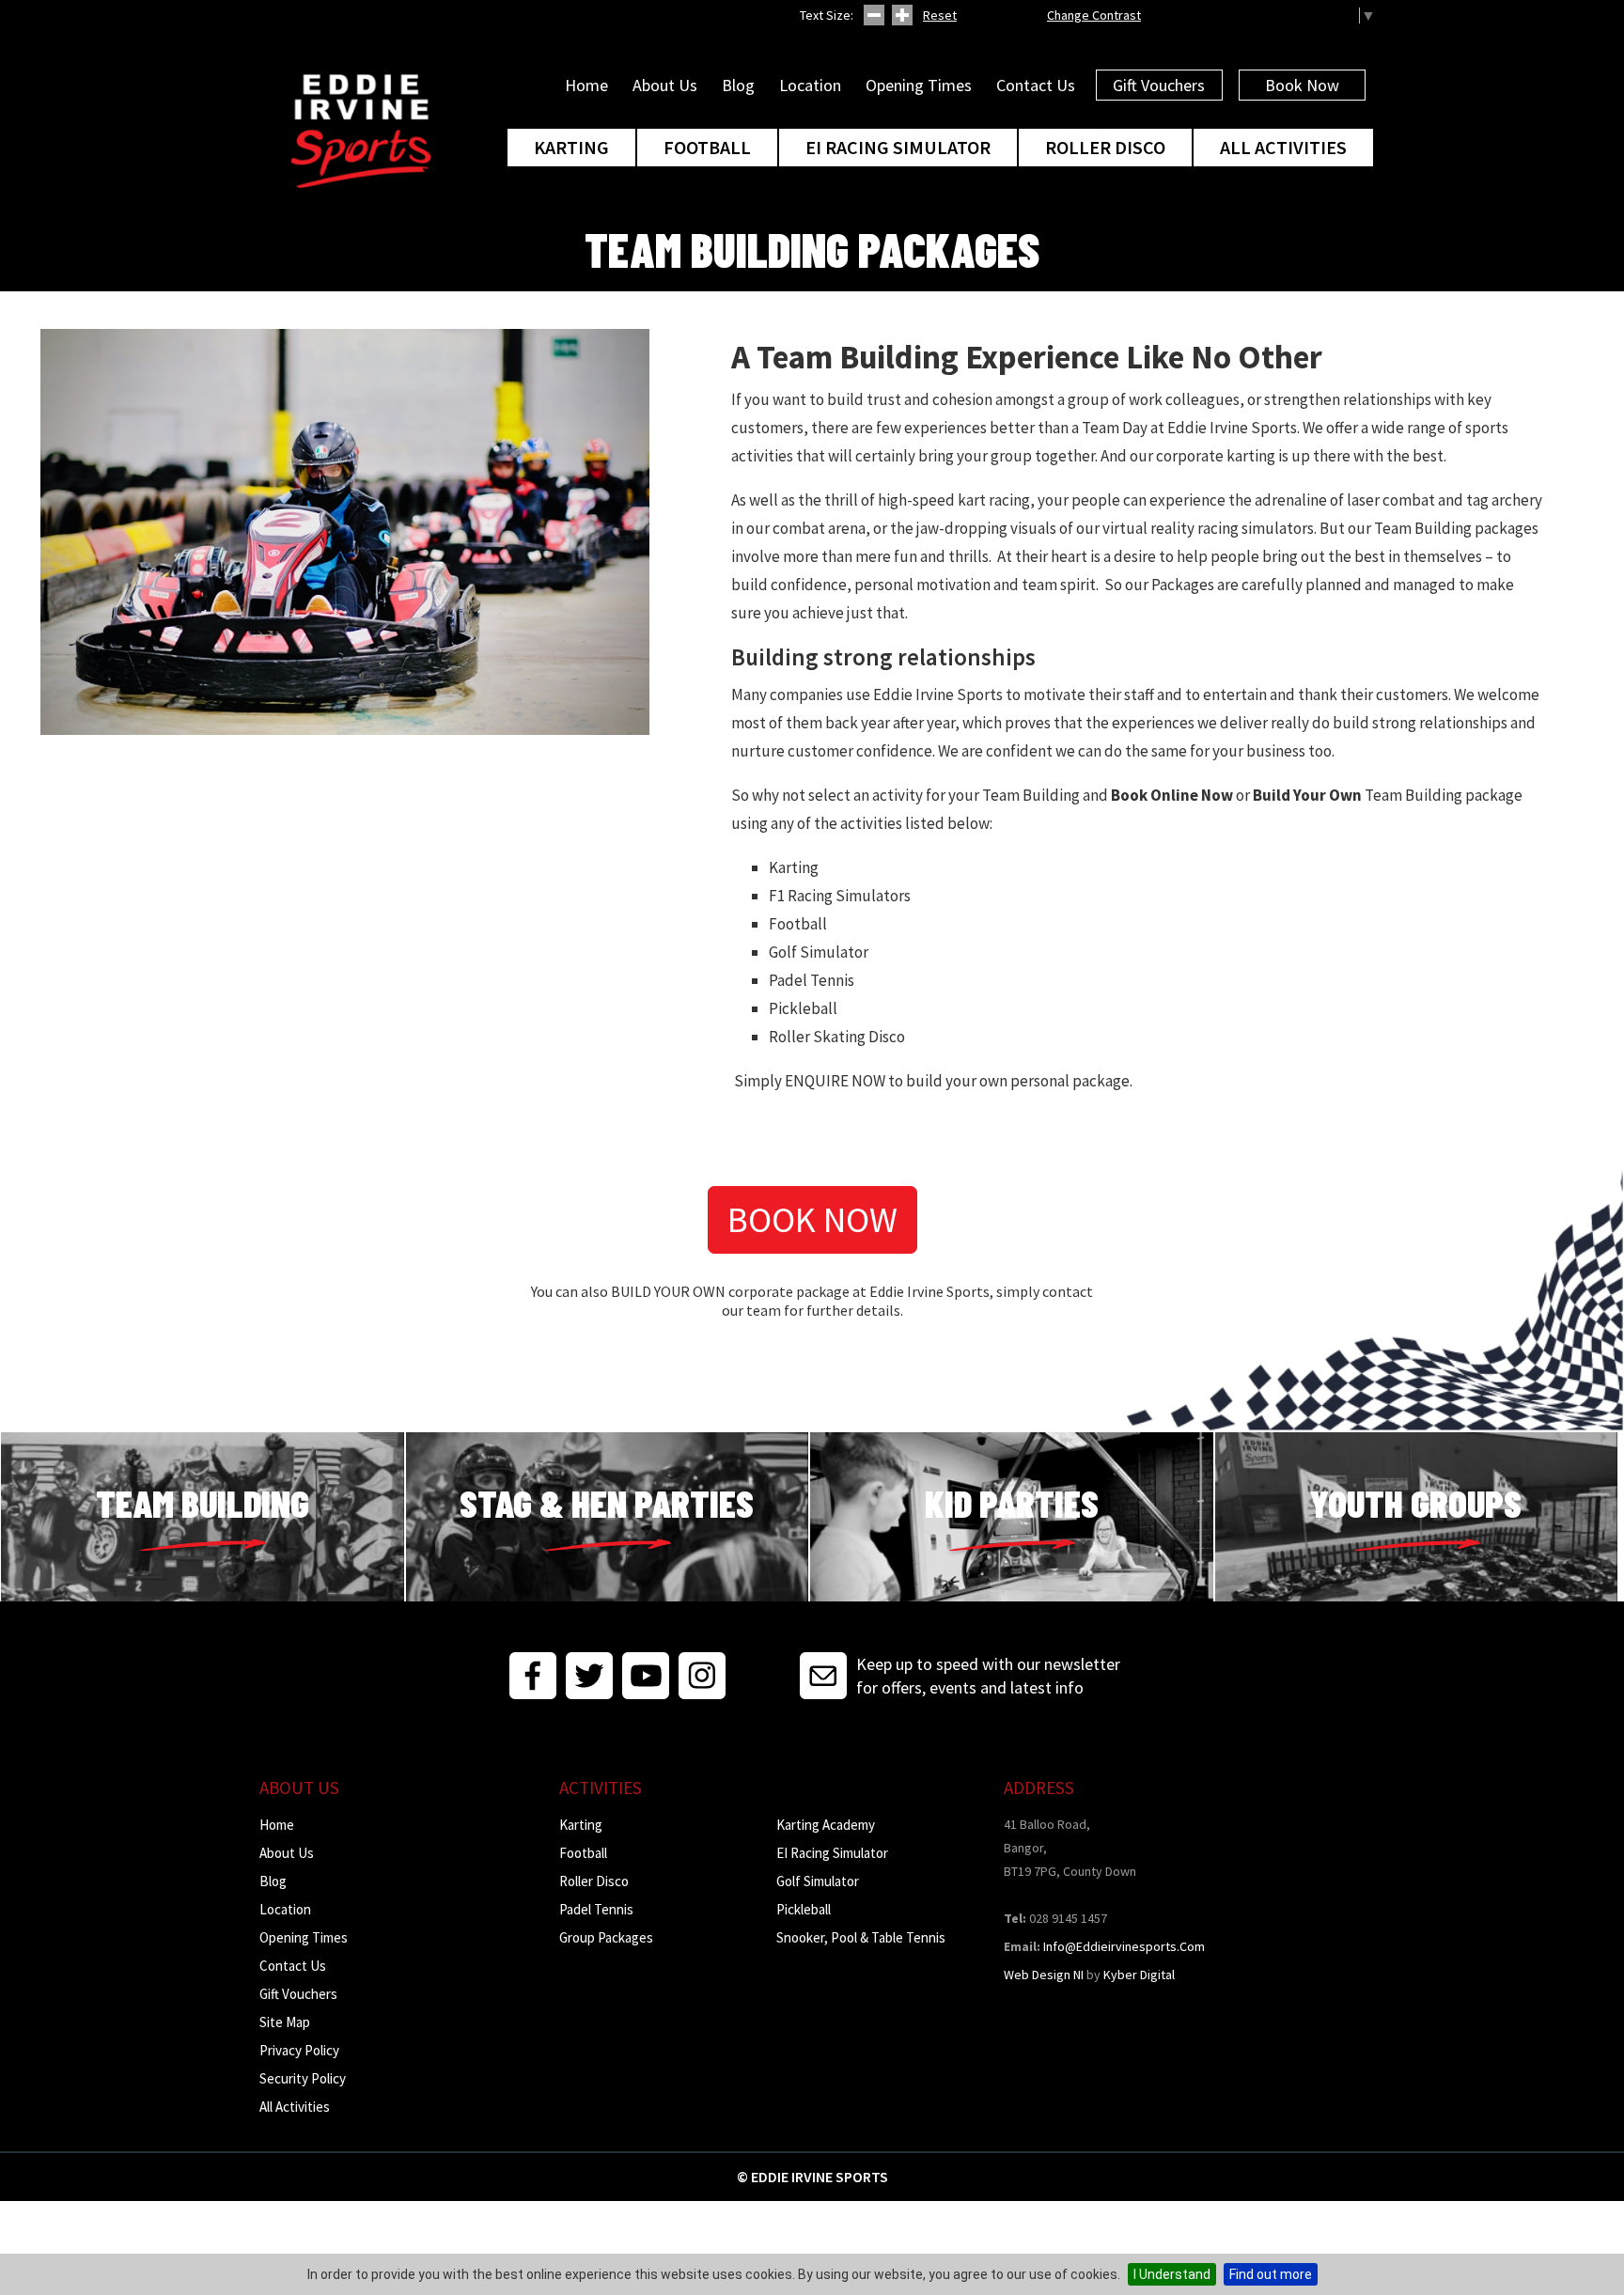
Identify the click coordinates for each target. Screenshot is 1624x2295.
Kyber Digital (1139, 1975)
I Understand (1172, 2274)
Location (810, 85)
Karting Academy (826, 1825)
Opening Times (919, 85)
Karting (571, 147)
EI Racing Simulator (898, 147)
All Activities (1283, 147)
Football (707, 147)
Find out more (1271, 2274)
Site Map (285, 2022)
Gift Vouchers (1159, 85)
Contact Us (1036, 85)
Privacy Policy (299, 2050)
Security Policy (303, 2078)
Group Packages (606, 1937)
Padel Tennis (596, 1909)
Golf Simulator (818, 1881)
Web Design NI (1044, 1975)
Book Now (1302, 85)
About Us (665, 85)
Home (586, 85)
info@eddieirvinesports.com (1124, 1946)
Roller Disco (1105, 147)
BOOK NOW (812, 1219)
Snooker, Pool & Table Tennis (861, 1937)
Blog (738, 85)
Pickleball (804, 1909)
